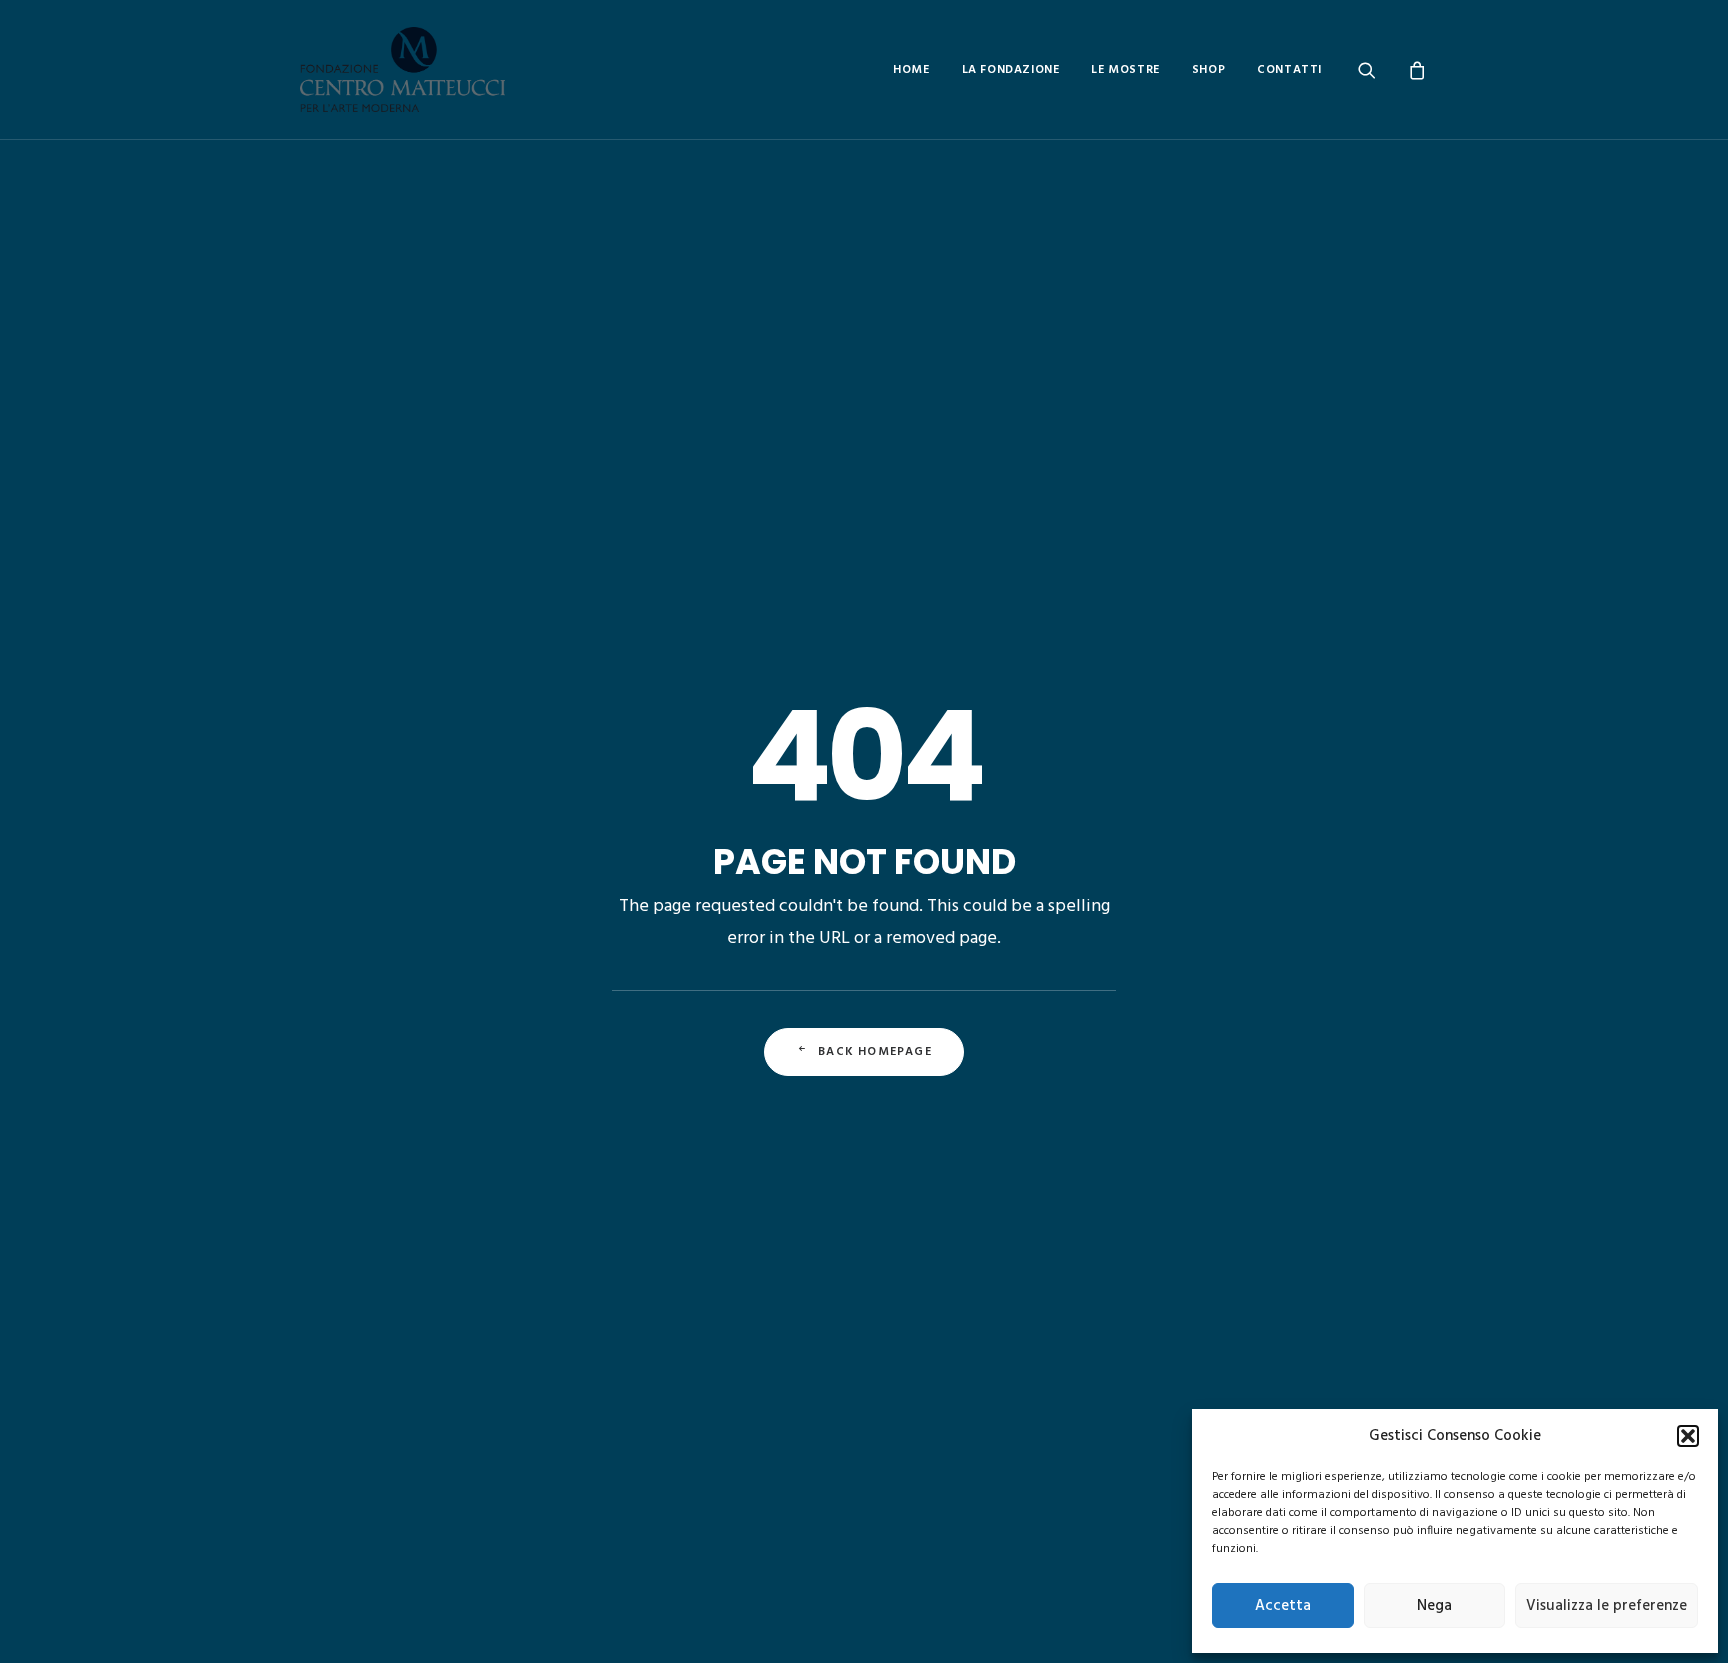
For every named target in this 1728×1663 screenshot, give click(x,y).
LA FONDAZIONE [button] (1011, 70)
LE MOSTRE (1125, 70)
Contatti (1289, 70)
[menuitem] (911, 69)
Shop (1208, 70)
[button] (1688, 1436)
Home (911, 70)
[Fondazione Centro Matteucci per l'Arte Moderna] (402, 69)
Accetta (1283, 1606)
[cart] (1414, 69)
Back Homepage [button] (875, 1052)
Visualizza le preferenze (1606, 1606)
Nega (1434, 1606)
